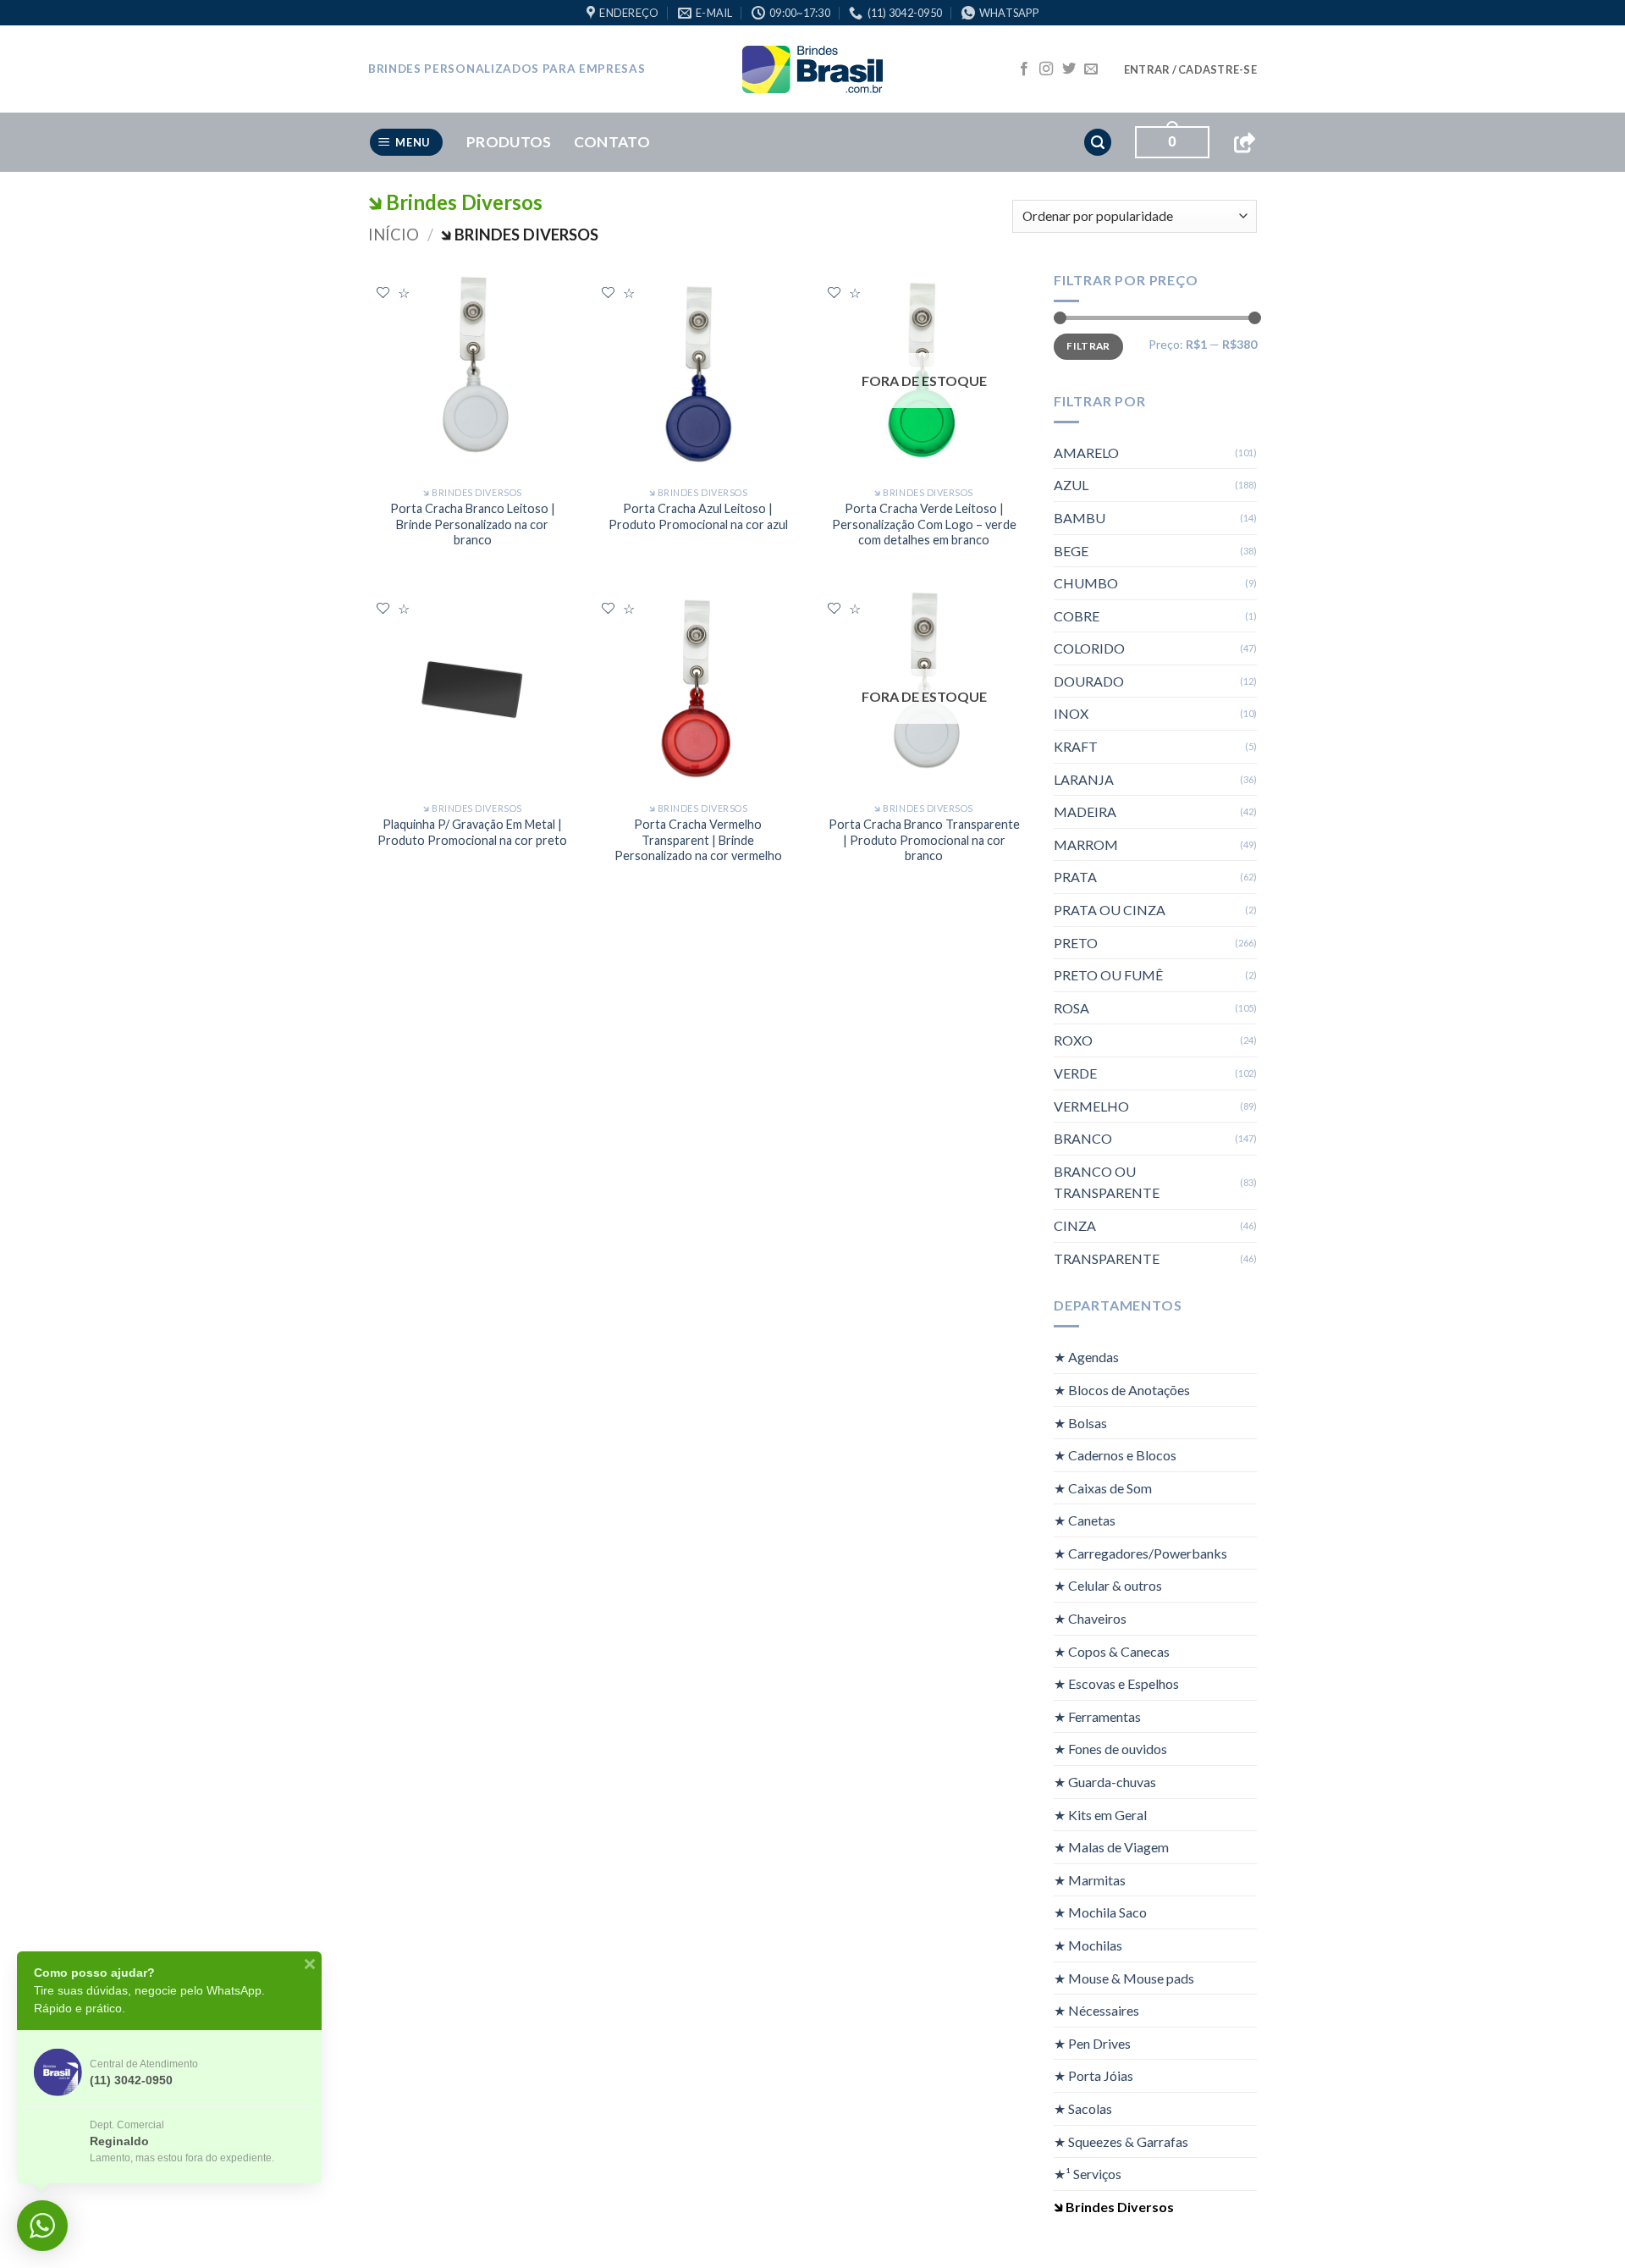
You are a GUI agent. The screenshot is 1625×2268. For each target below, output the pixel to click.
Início (394, 235)
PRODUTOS (509, 142)
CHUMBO (1086, 583)
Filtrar (1088, 346)
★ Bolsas (1080, 1422)
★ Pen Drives (1092, 2043)
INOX (1071, 713)
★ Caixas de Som (1103, 1488)
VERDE (1075, 1073)
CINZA (1075, 1225)
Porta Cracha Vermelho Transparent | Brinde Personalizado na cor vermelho (698, 840)
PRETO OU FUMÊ (1108, 975)
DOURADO (1089, 681)
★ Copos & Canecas (1112, 1651)
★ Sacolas (1083, 2108)
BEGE (1071, 551)
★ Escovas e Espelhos (1116, 1683)
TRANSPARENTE (1107, 1258)
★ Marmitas (1090, 1880)
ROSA (1071, 1008)
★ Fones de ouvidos (1110, 1749)
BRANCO (1083, 1138)
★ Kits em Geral (1100, 1815)
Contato (612, 142)
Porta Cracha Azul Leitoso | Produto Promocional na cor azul (698, 516)
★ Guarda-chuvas (1105, 1782)
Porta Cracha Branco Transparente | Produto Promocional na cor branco (924, 840)
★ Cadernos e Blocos (1115, 1455)
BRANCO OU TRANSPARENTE (1107, 1182)
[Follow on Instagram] (1046, 69)
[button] (1190, 69)
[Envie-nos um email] (1091, 69)
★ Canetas (1085, 1520)
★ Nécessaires (1096, 2010)
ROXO (1073, 1040)
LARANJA (1084, 779)
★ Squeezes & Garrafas (1121, 2141)
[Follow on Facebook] (1024, 69)
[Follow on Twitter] (1069, 69)
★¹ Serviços (1088, 2174)
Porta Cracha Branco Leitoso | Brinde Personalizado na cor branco (473, 524)
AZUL (1071, 485)
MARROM (1086, 844)
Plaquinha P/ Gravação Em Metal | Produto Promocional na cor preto (472, 832)
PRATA (1075, 877)
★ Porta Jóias (1093, 2075)
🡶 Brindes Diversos (1114, 2207)
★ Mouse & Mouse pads (1124, 1978)
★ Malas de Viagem (1111, 1847)
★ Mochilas (1088, 1945)
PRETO (1076, 943)
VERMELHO (1091, 1106)
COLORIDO (1089, 648)
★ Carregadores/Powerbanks (1140, 1553)
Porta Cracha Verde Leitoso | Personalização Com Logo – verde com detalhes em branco (924, 524)
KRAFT (1076, 746)
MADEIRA (1085, 811)
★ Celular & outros (1108, 1585)
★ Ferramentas (1097, 1716)
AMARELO (1086, 452)
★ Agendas (1086, 1357)
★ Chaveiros (1090, 1618)
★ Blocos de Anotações (1122, 1390)
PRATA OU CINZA (1110, 910)
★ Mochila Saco (1100, 1912)
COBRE (1077, 616)
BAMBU (1080, 518)
